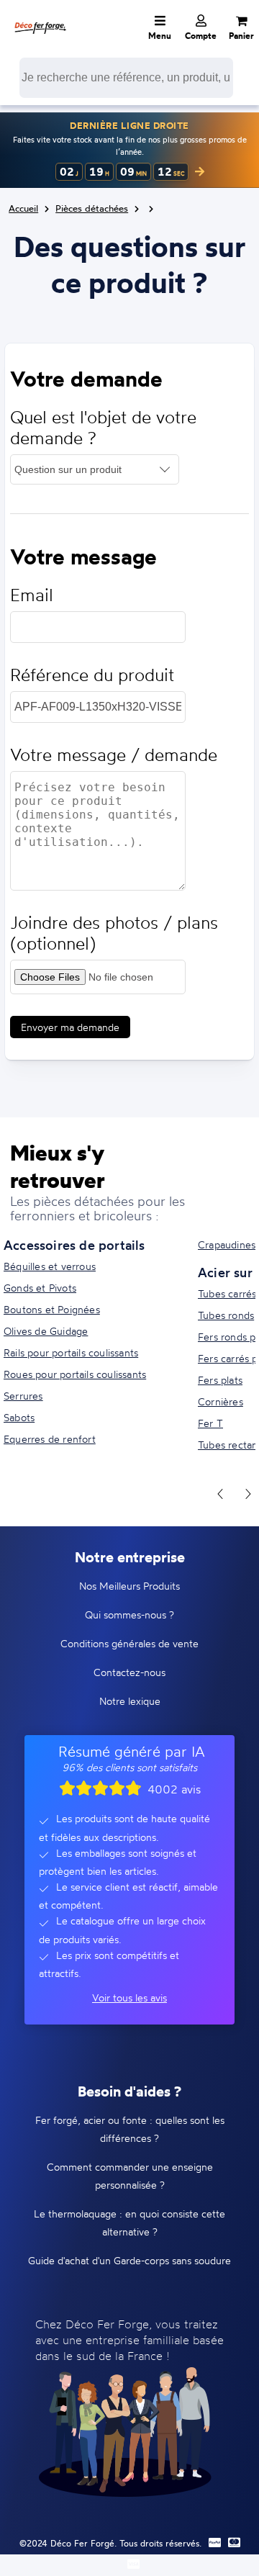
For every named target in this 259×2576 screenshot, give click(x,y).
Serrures (23, 1396)
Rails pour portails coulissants (71, 1352)
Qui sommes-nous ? (129, 1614)
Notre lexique (130, 1701)
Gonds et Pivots (40, 1288)
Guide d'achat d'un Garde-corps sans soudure (129, 2260)
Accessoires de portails (74, 1245)
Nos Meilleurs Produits (129, 1586)
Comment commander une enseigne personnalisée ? (130, 2176)
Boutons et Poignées (52, 1309)
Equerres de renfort (50, 1439)
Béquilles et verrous (50, 1266)
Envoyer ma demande (70, 1027)
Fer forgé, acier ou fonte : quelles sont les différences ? (130, 2129)
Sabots (19, 1417)
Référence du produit (92, 675)
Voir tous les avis (129, 1998)
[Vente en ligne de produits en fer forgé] (40, 18)
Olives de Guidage (46, 1331)
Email (32, 595)
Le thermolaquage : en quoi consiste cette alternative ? (129, 2223)
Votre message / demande (114, 755)
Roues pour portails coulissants (75, 1374)
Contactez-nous (129, 1672)
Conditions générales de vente (129, 1643)
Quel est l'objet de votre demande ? (103, 428)
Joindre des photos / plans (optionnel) (114, 933)
